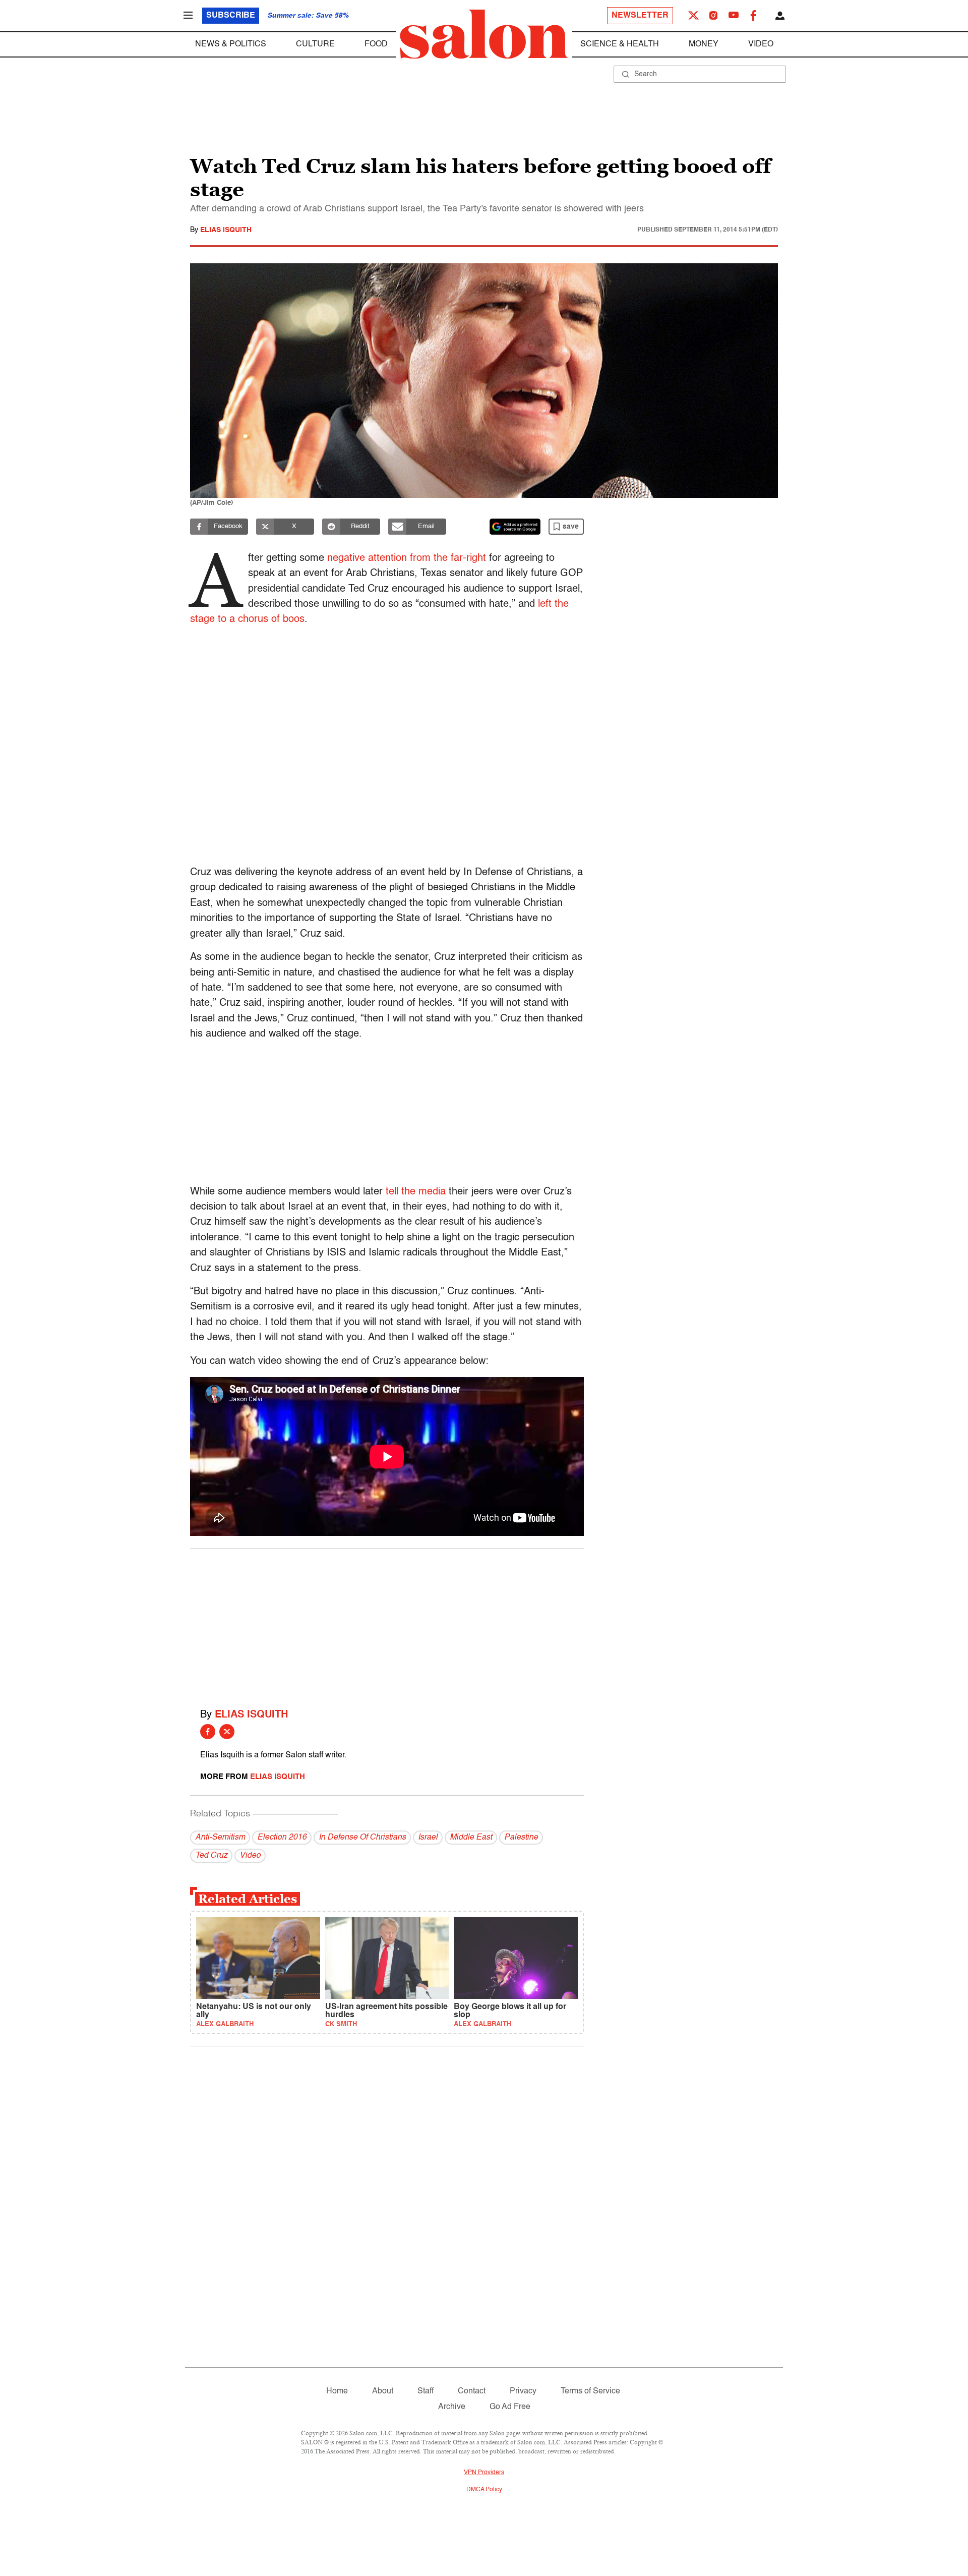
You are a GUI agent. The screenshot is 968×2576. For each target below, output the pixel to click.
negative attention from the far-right (407, 558)
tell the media (416, 1192)
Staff (426, 2391)
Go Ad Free (510, 2407)
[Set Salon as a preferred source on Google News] (515, 527)
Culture (315, 44)
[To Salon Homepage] (484, 34)
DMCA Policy (484, 2490)
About (383, 2391)
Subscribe (231, 16)
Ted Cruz (211, 1856)
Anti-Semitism (220, 1838)
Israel (428, 1838)
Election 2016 (282, 1838)
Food (376, 44)
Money (704, 44)
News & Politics (231, 44)
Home (337, 2391)
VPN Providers (484, 2473)
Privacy (523, 2391)
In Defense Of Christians (362, 1838)
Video (761, 44)
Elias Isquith (226, 230)
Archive (452, 2407)
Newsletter (640, 16)
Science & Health (620, 44)
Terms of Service (590, 2391)
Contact (472, 2391)
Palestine (521, 1838)
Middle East (471, 1838)
